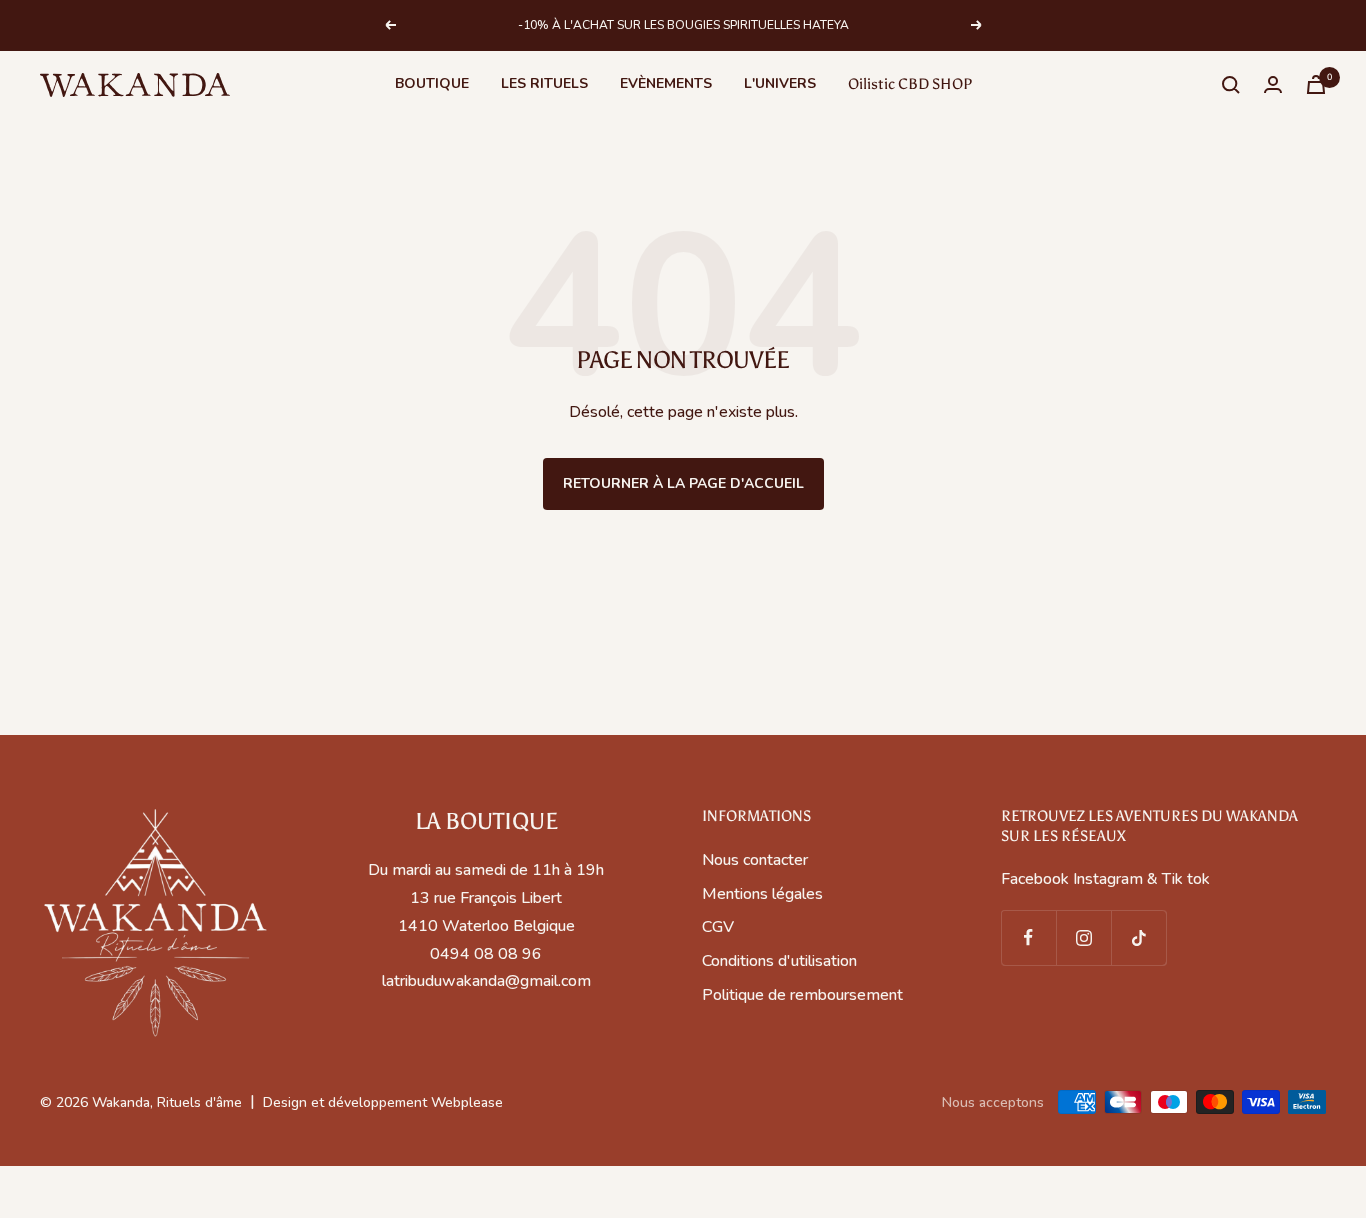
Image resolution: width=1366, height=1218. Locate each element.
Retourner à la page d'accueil (683, 483)
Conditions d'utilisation (779, 961)
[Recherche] (1231, 85)
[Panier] (1316, 84)
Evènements (666, 83)
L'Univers (780, 83)
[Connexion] (1273, 84)
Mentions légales (762, 894)
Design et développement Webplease (383, 1102)
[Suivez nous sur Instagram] (1083, 937)
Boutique (432, 83)
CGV (718, 927)
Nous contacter (755, 860)
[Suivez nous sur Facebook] (1028, 937)
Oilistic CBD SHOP (910, 84)
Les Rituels (544, 83)
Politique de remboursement (802, 995)
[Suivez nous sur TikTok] (1138, 937)
